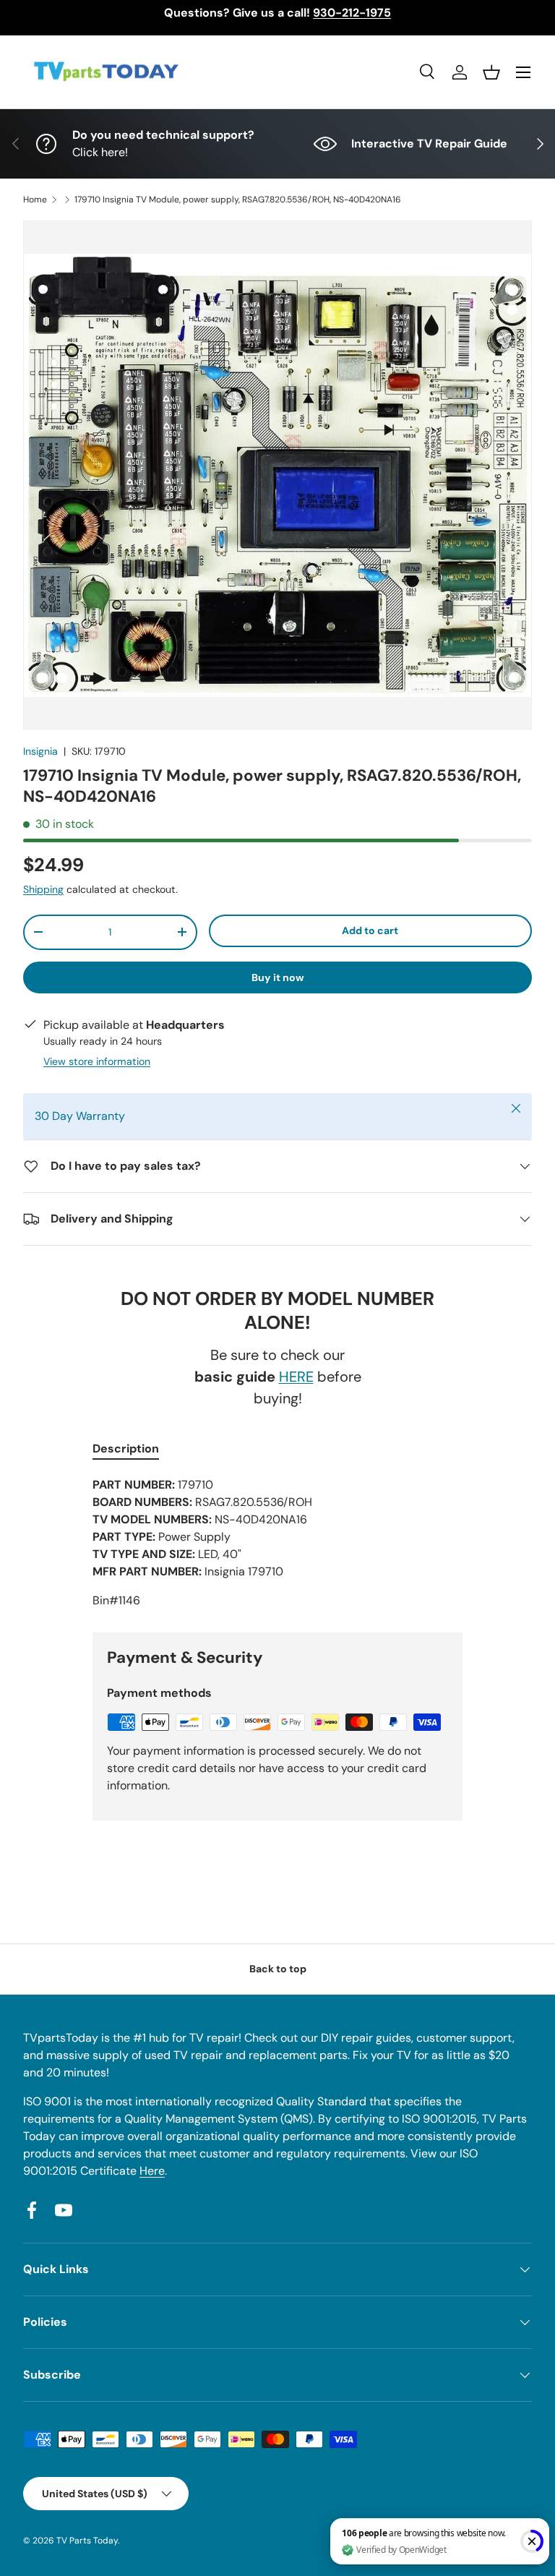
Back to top (278, 1969)
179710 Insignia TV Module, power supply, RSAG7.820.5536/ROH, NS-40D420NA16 (238, 200)
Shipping (43, 889)
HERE (296, 1377)
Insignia (40, 751)
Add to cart (370, 930)
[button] (491, 72)
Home (35, 200)
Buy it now (278, 977)
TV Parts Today (87, 2541)
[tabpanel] (277, 1543)
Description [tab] (126, 1449)
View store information (97, 1061)
